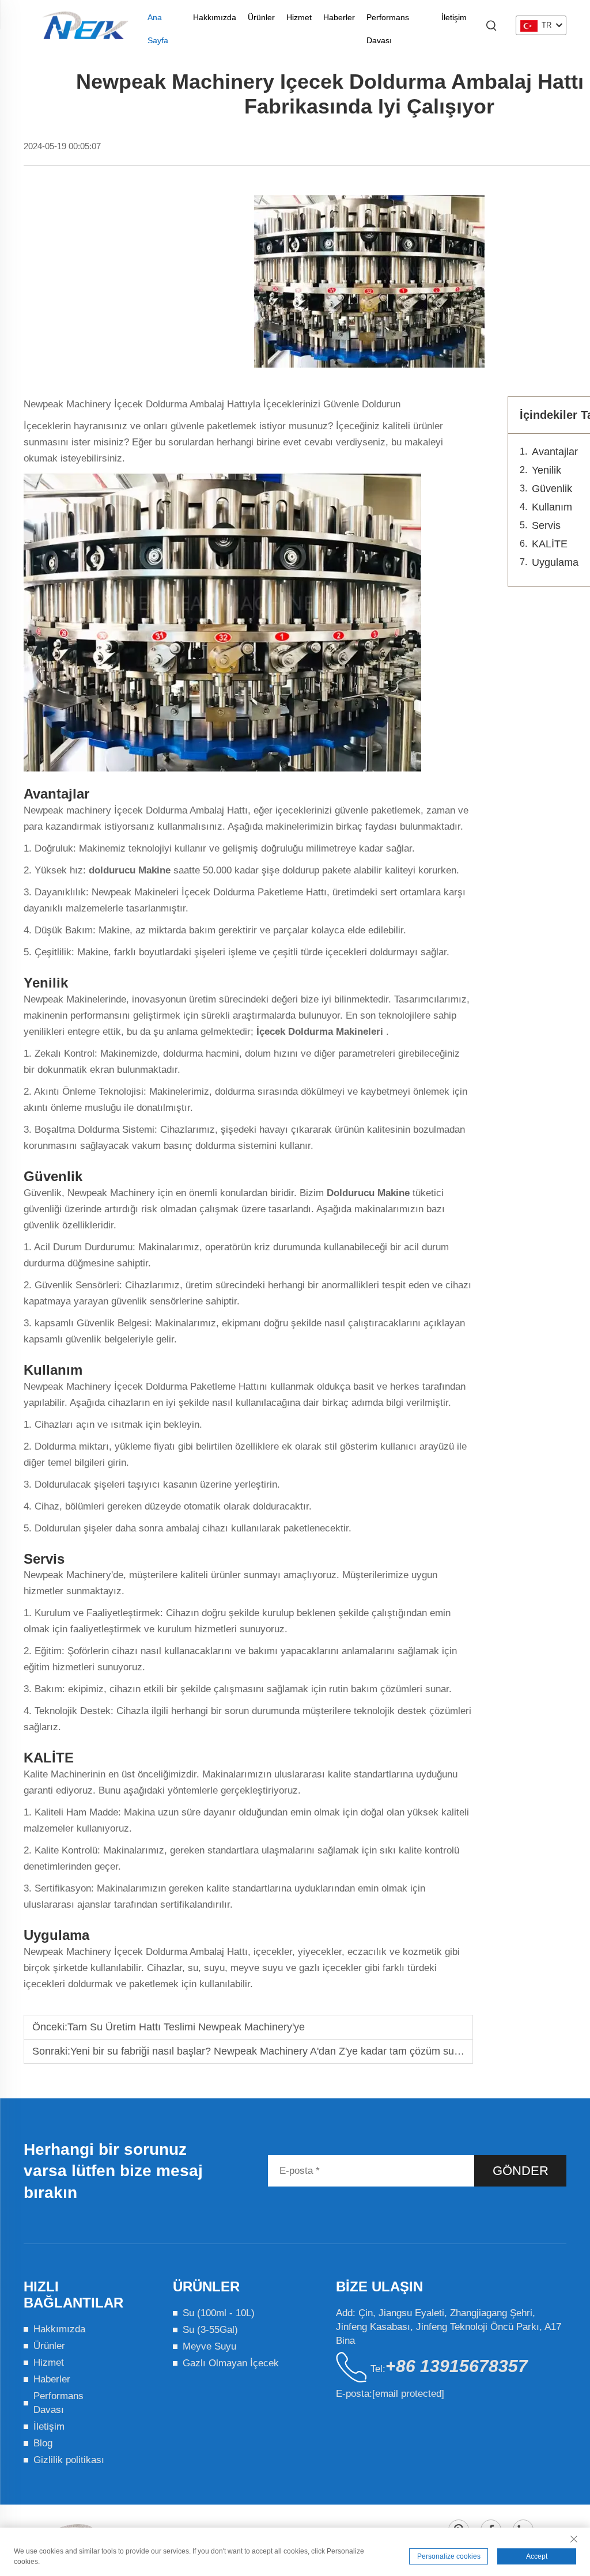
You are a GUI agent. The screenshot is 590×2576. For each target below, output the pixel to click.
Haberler (339, 17)
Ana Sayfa (158, 21)
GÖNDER (521, 2171)
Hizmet (299, 17)
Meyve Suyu (209, 2346)
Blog (43, 2443)
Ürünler (261, 17)
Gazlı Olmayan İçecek (231, 2363)
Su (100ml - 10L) (219, 2313)
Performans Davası (388, 21)
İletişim (454, 17)
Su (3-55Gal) (210, 2330)
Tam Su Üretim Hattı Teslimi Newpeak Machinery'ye (186, 2027)
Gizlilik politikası (69, 2460)
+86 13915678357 (457, 2366)
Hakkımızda (215, 17)
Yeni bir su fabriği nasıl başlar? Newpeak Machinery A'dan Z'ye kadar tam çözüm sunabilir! (277, 2051)
